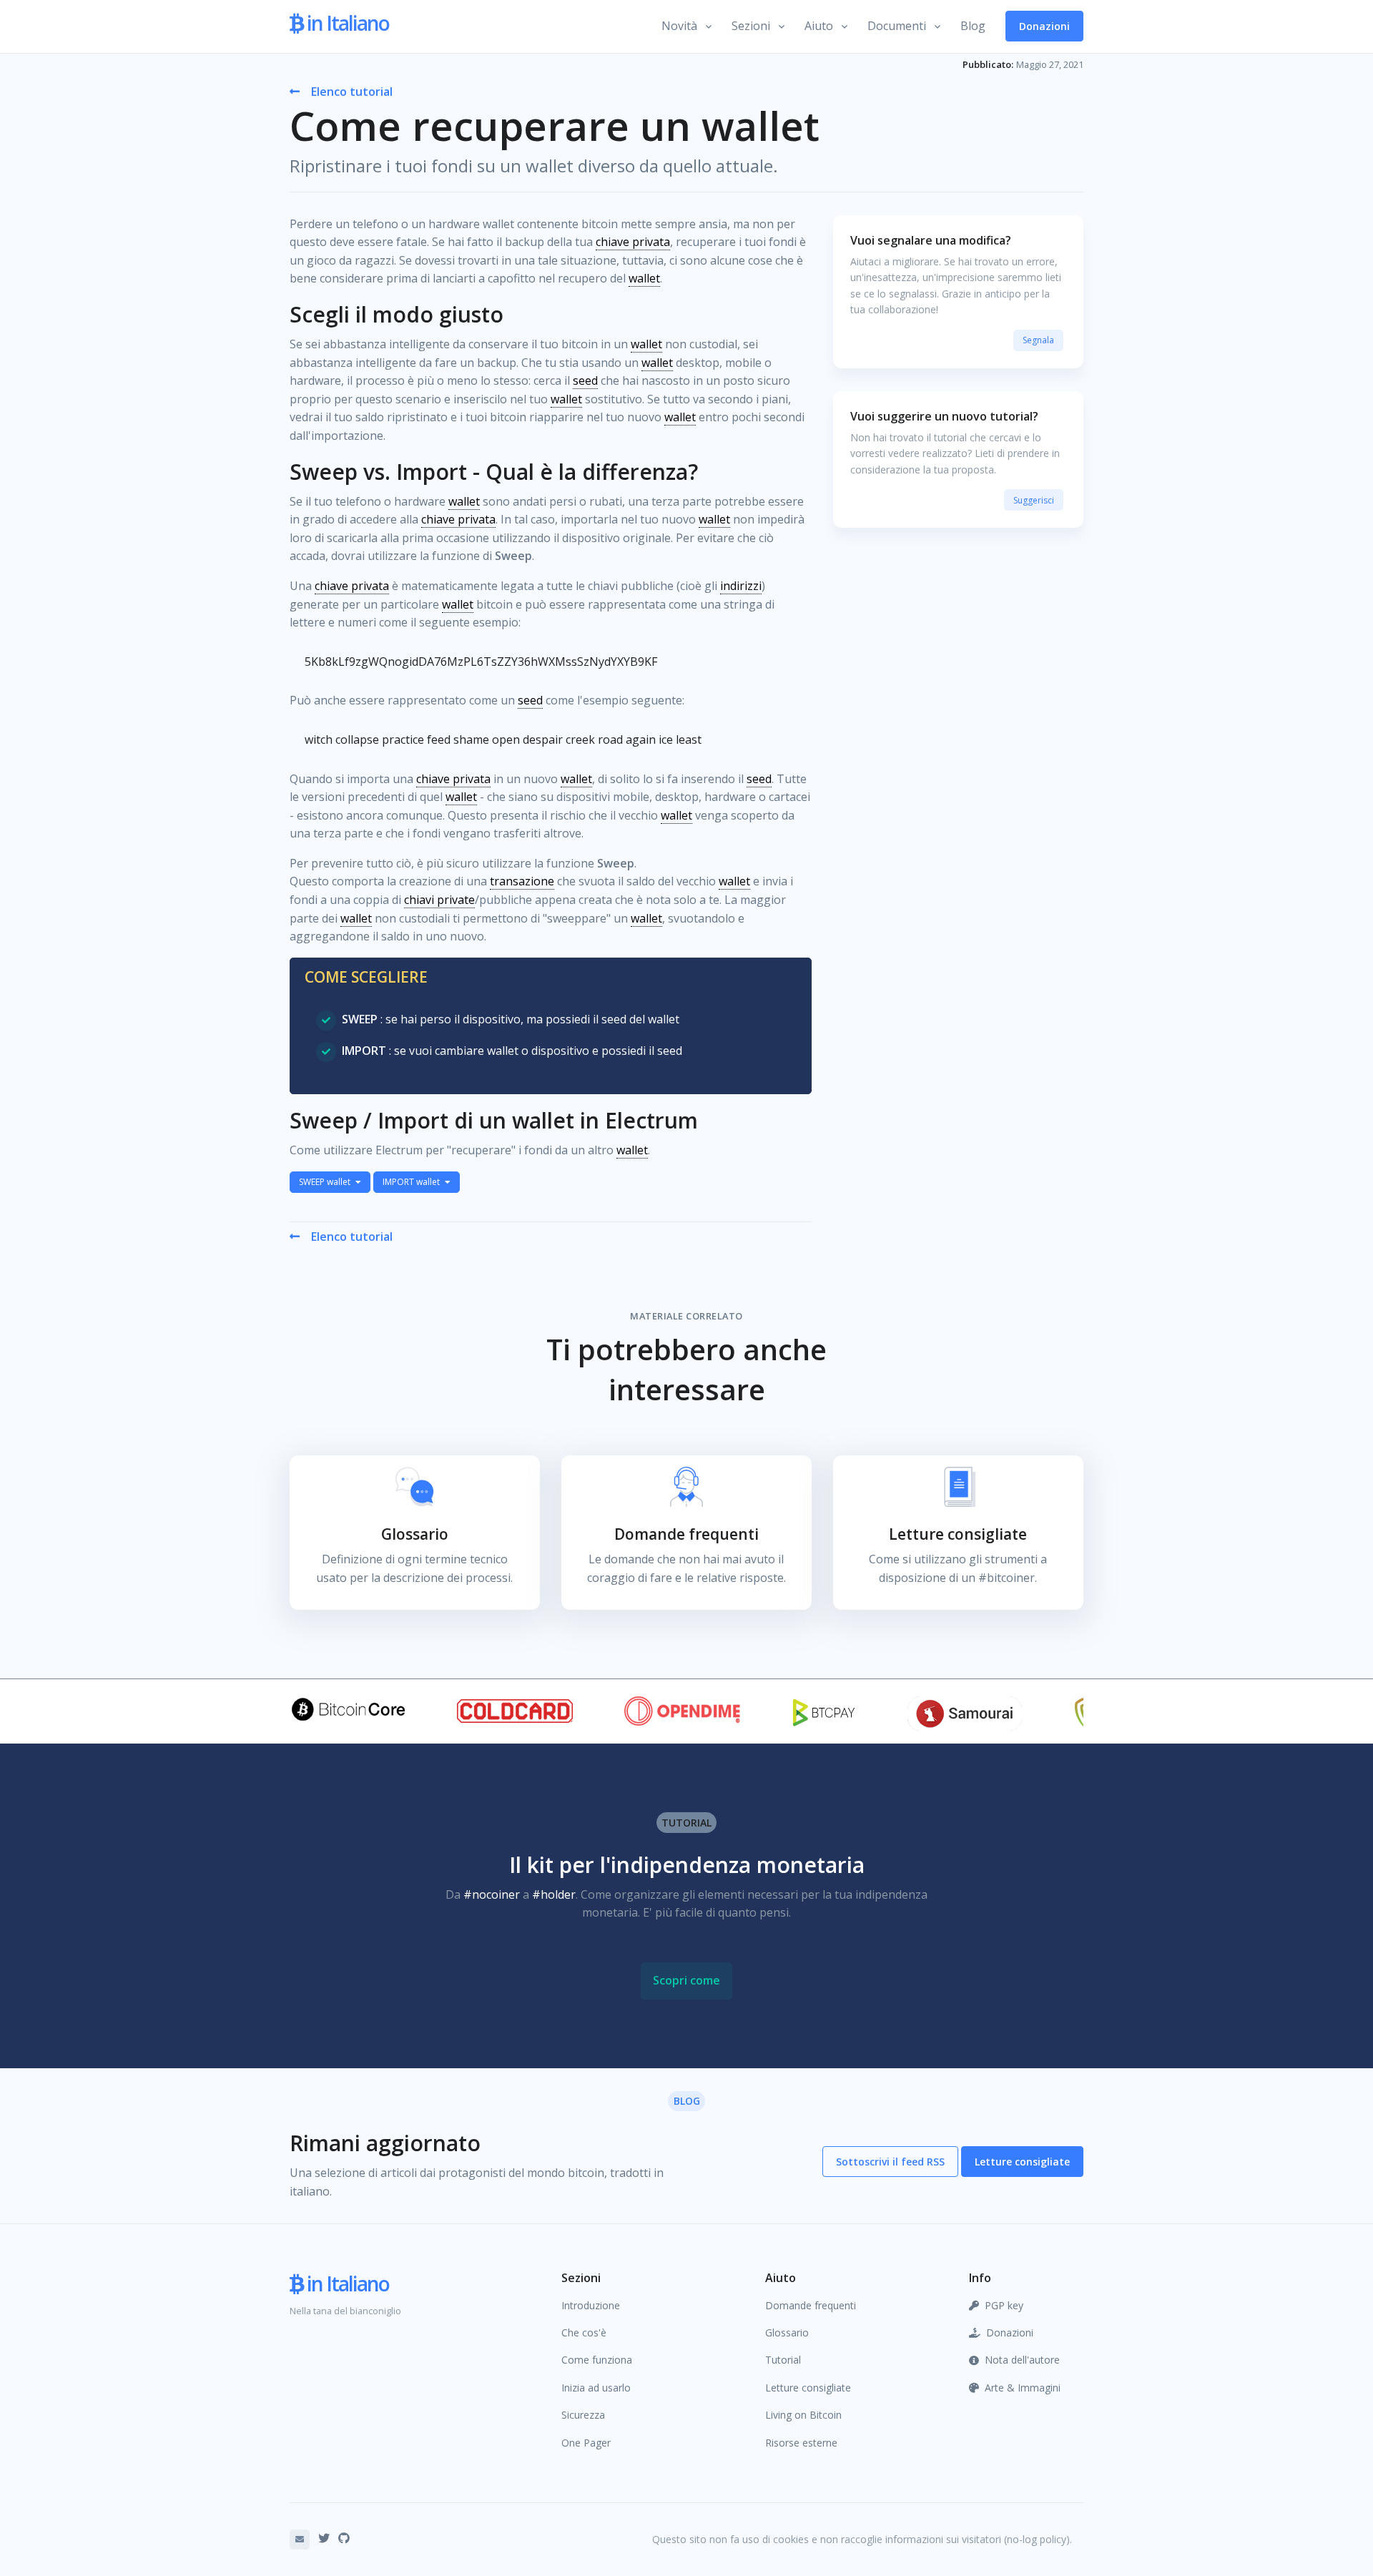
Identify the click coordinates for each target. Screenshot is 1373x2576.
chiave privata (633, 242)
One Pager (586, 2443)
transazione (522, 881)
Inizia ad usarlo (596, 2388)
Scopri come (686, 1980)
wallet (644, 278)
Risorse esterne (801, 2443)
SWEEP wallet (326, 1182)
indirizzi (741, 586)
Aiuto (819, 26)
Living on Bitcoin (803, 2415)
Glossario (787, 2332)
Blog (973, 26)
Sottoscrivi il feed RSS (890, 2162)
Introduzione (591, 2305)
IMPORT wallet (412, 1182)
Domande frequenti (811, 2305)
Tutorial (783, 2360)
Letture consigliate (1022, 2162)
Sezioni (751, 26)
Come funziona (597, 2360)
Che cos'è (584, 2332)
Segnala (1038, 340)
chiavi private (439, 900)
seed (585, 380)
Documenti (897, 26)
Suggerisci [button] (1034, 500)
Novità (679, 26)
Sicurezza (583, 2415)
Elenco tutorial (352, 92)
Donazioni (1044, 26)
